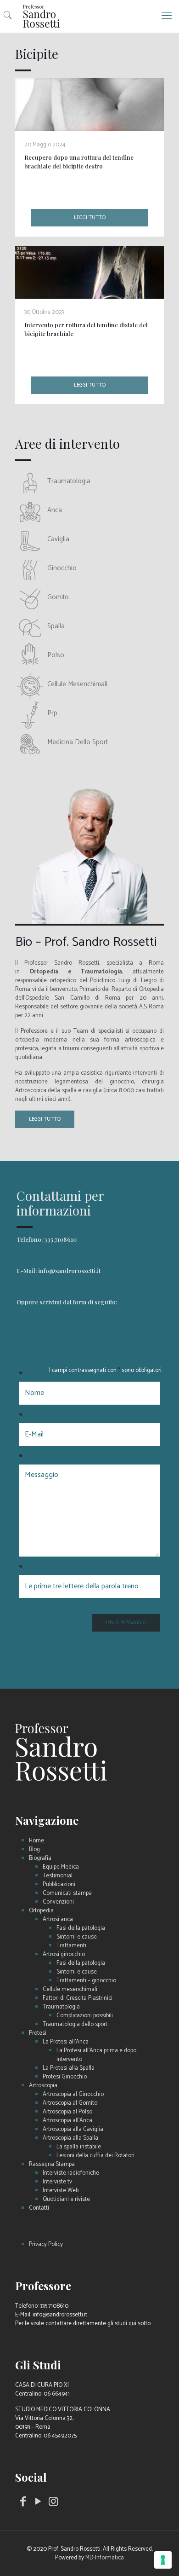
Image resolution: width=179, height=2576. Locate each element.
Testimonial (58, 1876)
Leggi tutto (90, 217)
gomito (58, 597)
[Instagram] (54, 2504)
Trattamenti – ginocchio (86, 1981)
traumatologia (69, 481)
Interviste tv (57, 2182)
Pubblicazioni (59, 1884)
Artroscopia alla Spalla (70, 2138)
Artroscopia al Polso (67, 2112)
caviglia (58, 539)
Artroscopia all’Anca (67, 2121)
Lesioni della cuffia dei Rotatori (95, 2156)
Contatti (39, 2208)
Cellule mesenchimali (70, 1989)
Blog (34, 1850)
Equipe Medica (61, 1867)
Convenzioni (58, 1902)
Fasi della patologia (81, 1928)
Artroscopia (43, 2086)
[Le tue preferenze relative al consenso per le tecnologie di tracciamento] (163, 2560)
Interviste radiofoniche (71, 2173)
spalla (56, 626)
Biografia (40, 1858)
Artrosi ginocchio (64, 1954)
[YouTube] (39, 2504)
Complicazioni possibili (85, 2016)
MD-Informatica (105, 2558)
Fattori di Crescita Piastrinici (78, 1998)
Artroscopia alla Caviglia (73, 2129)
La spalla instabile (79, 2147)
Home (36, 1841)
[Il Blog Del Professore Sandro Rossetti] (89, 16)
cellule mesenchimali (77, 684)
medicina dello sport (78, 742)
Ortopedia (41, 1911)
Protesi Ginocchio (65, 2077)
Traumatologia (61, 2007)
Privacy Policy (46, 2244)
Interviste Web (61, 2191)
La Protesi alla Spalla (69, 2068)
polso (56, 655)
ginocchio (62, 568)
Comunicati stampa (67, 1893)
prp (52, 713)
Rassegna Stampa (52, 2164)
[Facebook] (23, 2504)
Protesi (38, 2033)
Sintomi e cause (77, 1937)
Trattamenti (71, 1946)
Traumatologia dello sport (75, 2024)
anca (55, 510)
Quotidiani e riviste (66, 2199)
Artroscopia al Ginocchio (73, 2094)
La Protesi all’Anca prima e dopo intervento (96, 2055)
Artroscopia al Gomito (70, 2103)
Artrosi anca (58, 1919)
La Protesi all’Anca (66, 2042)
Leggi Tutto (45, 1119)
